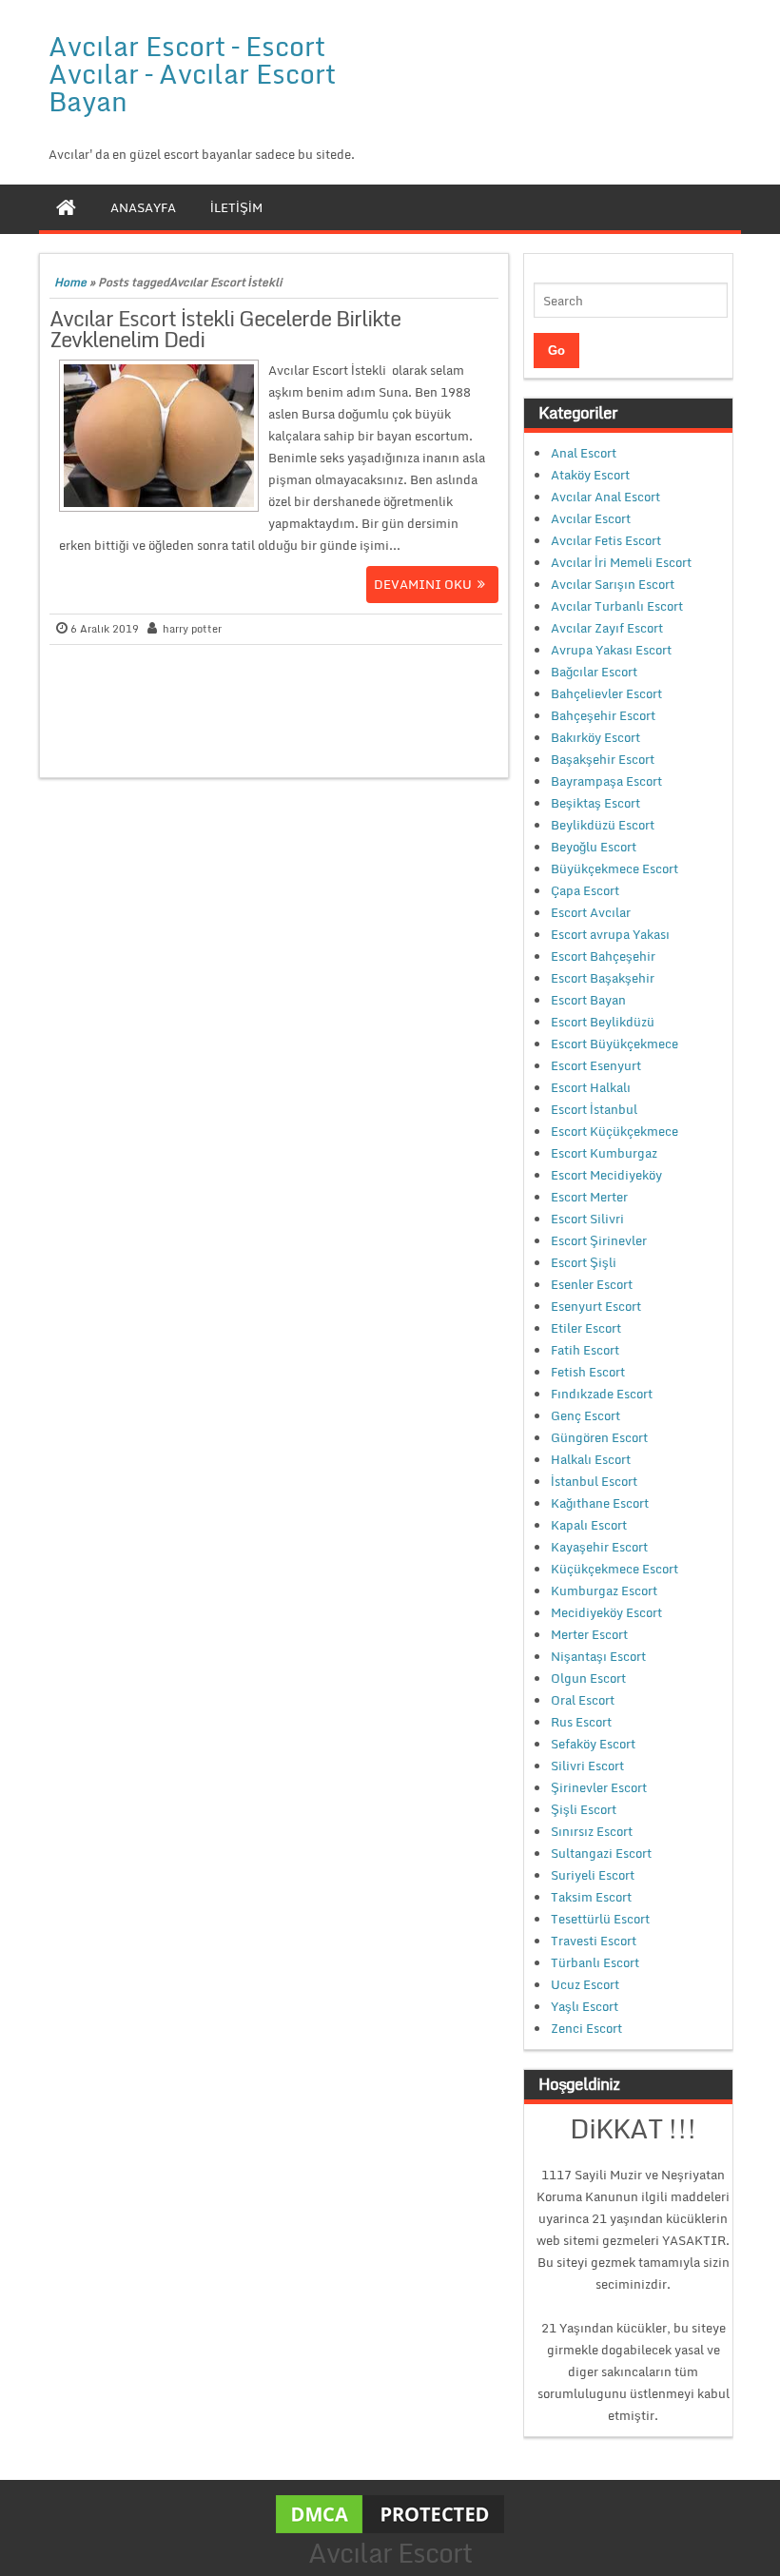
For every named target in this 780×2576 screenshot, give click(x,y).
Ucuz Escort (585, 1984)
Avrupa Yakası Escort (611, 650)
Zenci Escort (586, 2028)
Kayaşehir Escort (599, 1547)
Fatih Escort (585, 1350)
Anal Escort (584, 453)
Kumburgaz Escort (604, 1590)
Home (70, 282)
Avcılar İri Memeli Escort (621, 562)
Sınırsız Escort (592, 1831)
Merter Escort (589, 1634)
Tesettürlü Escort (600, 1919)
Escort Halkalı (591, 1087)
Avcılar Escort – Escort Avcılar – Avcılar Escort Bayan (192, 73)
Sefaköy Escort (593, 1744)
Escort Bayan (588, 1000)
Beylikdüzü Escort (603, 825)
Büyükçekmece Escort (614, 868)
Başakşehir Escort (603, 759)
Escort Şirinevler (599, 1240)
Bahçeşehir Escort (603, 715)
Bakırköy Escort (595, 737)
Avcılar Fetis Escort (606, 540)
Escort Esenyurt (596, 1065)
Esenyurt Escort (596, 1306)
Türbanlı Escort (595, 1962)
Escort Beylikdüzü (603, 1022)
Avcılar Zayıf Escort (607, 628)
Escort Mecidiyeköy (606, 1175)
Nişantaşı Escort (598, 1656)
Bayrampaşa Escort (606, 781)
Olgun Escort (588, 1678)
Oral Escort (583, 1700)
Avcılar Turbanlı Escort (617, 606)
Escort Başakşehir (603, 978)
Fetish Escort (588, 1372)
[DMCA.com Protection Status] (390, 2512)
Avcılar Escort (591, 518)
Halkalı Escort (591, 1459)
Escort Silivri (587, 1219)
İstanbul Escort (594, 1481)
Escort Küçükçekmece (614, 1131)
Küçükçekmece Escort (614, 1569)
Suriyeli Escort (593, 1875)
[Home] (66, 207)
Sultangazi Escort (601, 1853)
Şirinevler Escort (599, 1787)
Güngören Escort (599, 1437)
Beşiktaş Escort (595, 803)
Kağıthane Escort (600, 1503)
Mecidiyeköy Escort (606, 1612)
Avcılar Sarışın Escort (613, 584)
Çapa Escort (585, 890)
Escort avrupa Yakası (610, 934)
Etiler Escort (586, 1328)
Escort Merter (589, 1197)
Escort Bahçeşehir (603, 956)
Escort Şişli (584, 1262)
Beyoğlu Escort (594, 847)
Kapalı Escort (589, 1525)
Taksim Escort (591, 1897)
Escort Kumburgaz (604, 1153)
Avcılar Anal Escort (605, 497)
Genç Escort (585, 1415)
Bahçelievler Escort (606, 693)
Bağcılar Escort (594, 672)
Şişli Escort (584, 1809)
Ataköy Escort (590, 475)
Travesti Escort (594, 1941)
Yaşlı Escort (585, 2006)
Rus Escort (581, 1722)
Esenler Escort (592, 1284)
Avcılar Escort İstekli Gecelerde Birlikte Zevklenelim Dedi (225, 329)
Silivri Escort (587, 1766)
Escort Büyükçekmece (614, 1044)
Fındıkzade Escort (602, 1394)
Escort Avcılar (591, 912)
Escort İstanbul (594, 1109)
